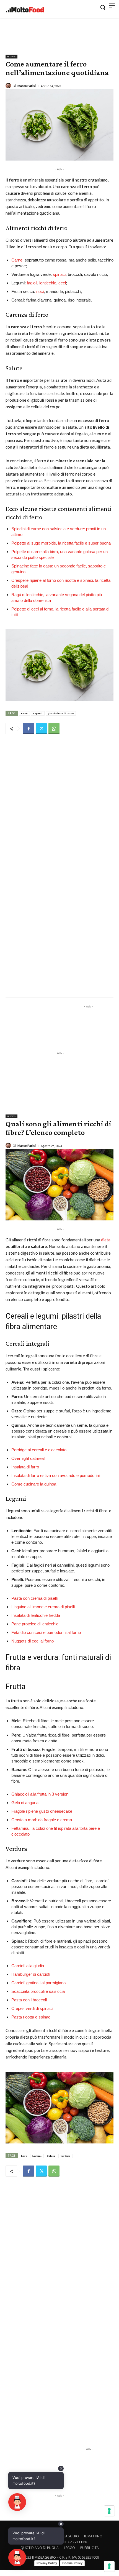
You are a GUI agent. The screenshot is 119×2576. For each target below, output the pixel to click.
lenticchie (48, 283)
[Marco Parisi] (9, 86)
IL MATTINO (93, 2536)
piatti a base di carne (61, 713)
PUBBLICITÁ (90, 2548)
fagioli (31, 283)
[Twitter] (41, 729)
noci (40, 291)
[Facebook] (29, 729)
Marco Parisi (27, 86)
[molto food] (25, 10)
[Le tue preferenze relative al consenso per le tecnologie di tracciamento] (109, 2566)
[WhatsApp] (54, 729)
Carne (17, 260)
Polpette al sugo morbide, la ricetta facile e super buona (61, 543)
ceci (62, 283)
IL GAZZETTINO (77, 2542)
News (11, 57)
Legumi (38, 713)
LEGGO (69, 2548)
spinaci (59, 274)
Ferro (24, 713)
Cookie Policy (72, 2563)
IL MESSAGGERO (67, 2536)
